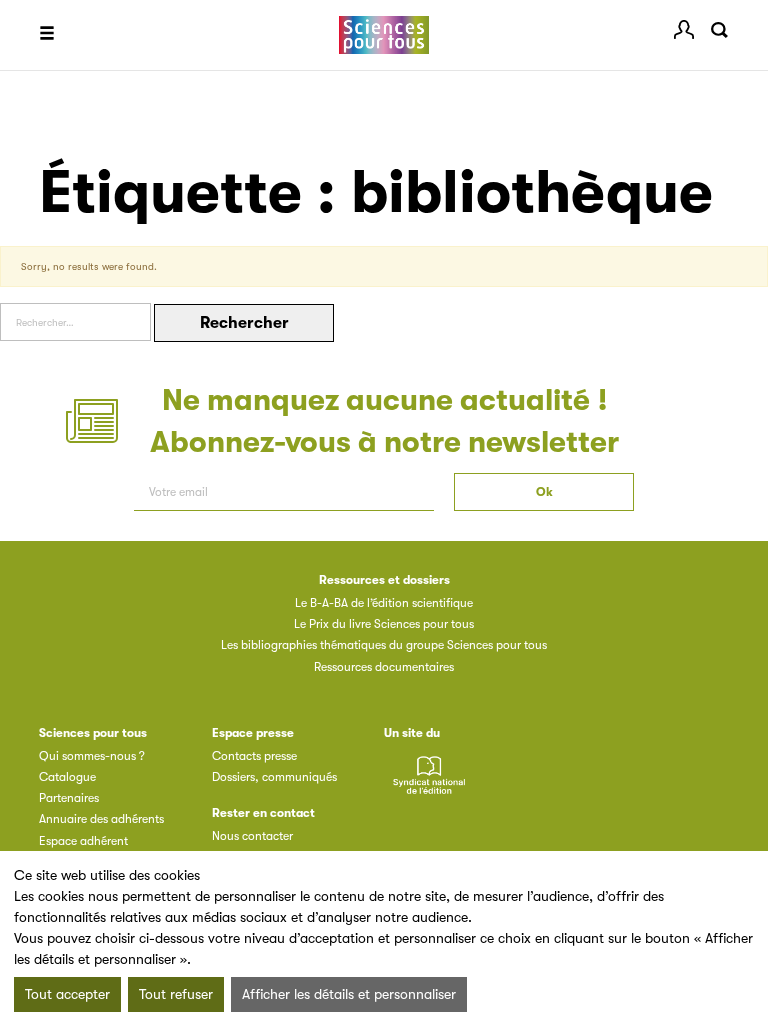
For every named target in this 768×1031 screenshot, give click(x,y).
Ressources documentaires (384, 667)
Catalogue (67, 777)
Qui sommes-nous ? (92, 756)
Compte (684, 30)
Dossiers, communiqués (274, 777)
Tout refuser (176, 994)
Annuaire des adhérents (101, 819)
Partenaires (69, 798)
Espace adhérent (83, 841)
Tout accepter (67, 994)
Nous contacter (252, 836)
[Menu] (47, 35)
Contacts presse (254, 756)
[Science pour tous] (384, 35)
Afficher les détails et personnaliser (349, 994)
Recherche (719, 30)
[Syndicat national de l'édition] (429, 786)
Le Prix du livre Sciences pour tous (384, 624)
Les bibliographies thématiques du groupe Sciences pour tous (384, 645)
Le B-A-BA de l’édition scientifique (384, 603)
